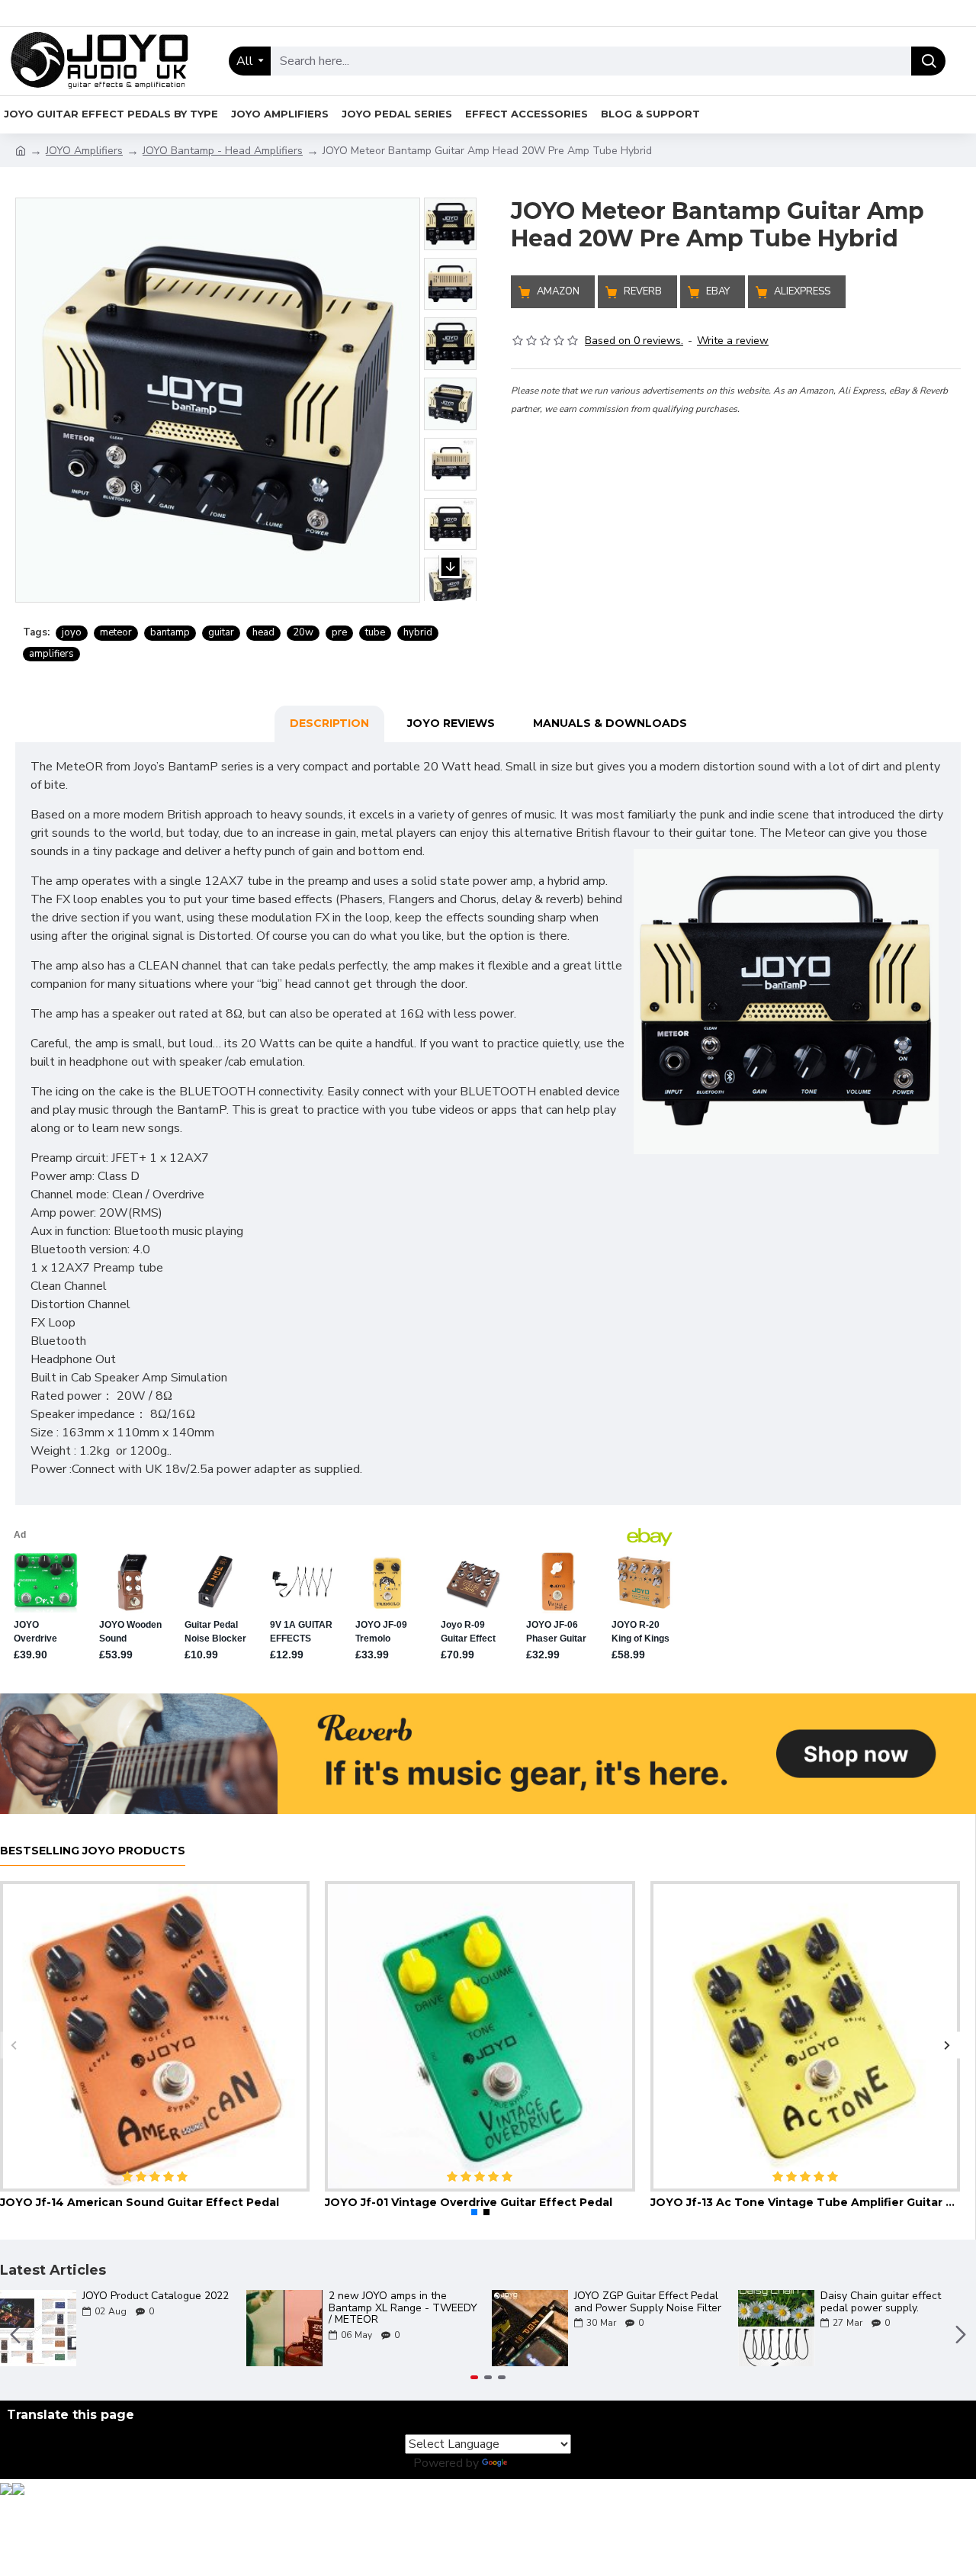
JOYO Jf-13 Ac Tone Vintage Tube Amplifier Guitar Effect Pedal (805, 2202)
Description (329, 723)
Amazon (558, 291)
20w (303, 632)
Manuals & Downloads (610, 723)
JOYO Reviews (451, 723)
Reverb (643, 291)
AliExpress (802, 291)
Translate (536, 2463)
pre (339, 632)
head (263, 632)
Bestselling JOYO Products (93, 1851)
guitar (221, 632)
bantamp (170, 632)
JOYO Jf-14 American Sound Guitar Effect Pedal (140, 2202)
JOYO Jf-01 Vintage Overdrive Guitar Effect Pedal (469, 2202)
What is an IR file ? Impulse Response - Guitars (685, 2302)
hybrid (418, 632)
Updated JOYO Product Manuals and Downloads (188, 2302)
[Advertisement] (736, 524)
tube (375, 632)
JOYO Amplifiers (84, 151)
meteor (116, 632)
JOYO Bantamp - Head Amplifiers (223, 151)
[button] (451, 182)
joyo (72, 632)
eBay (718, 291)
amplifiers (51, 654)
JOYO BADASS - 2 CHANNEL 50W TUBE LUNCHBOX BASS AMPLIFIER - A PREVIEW (446, 2307)
